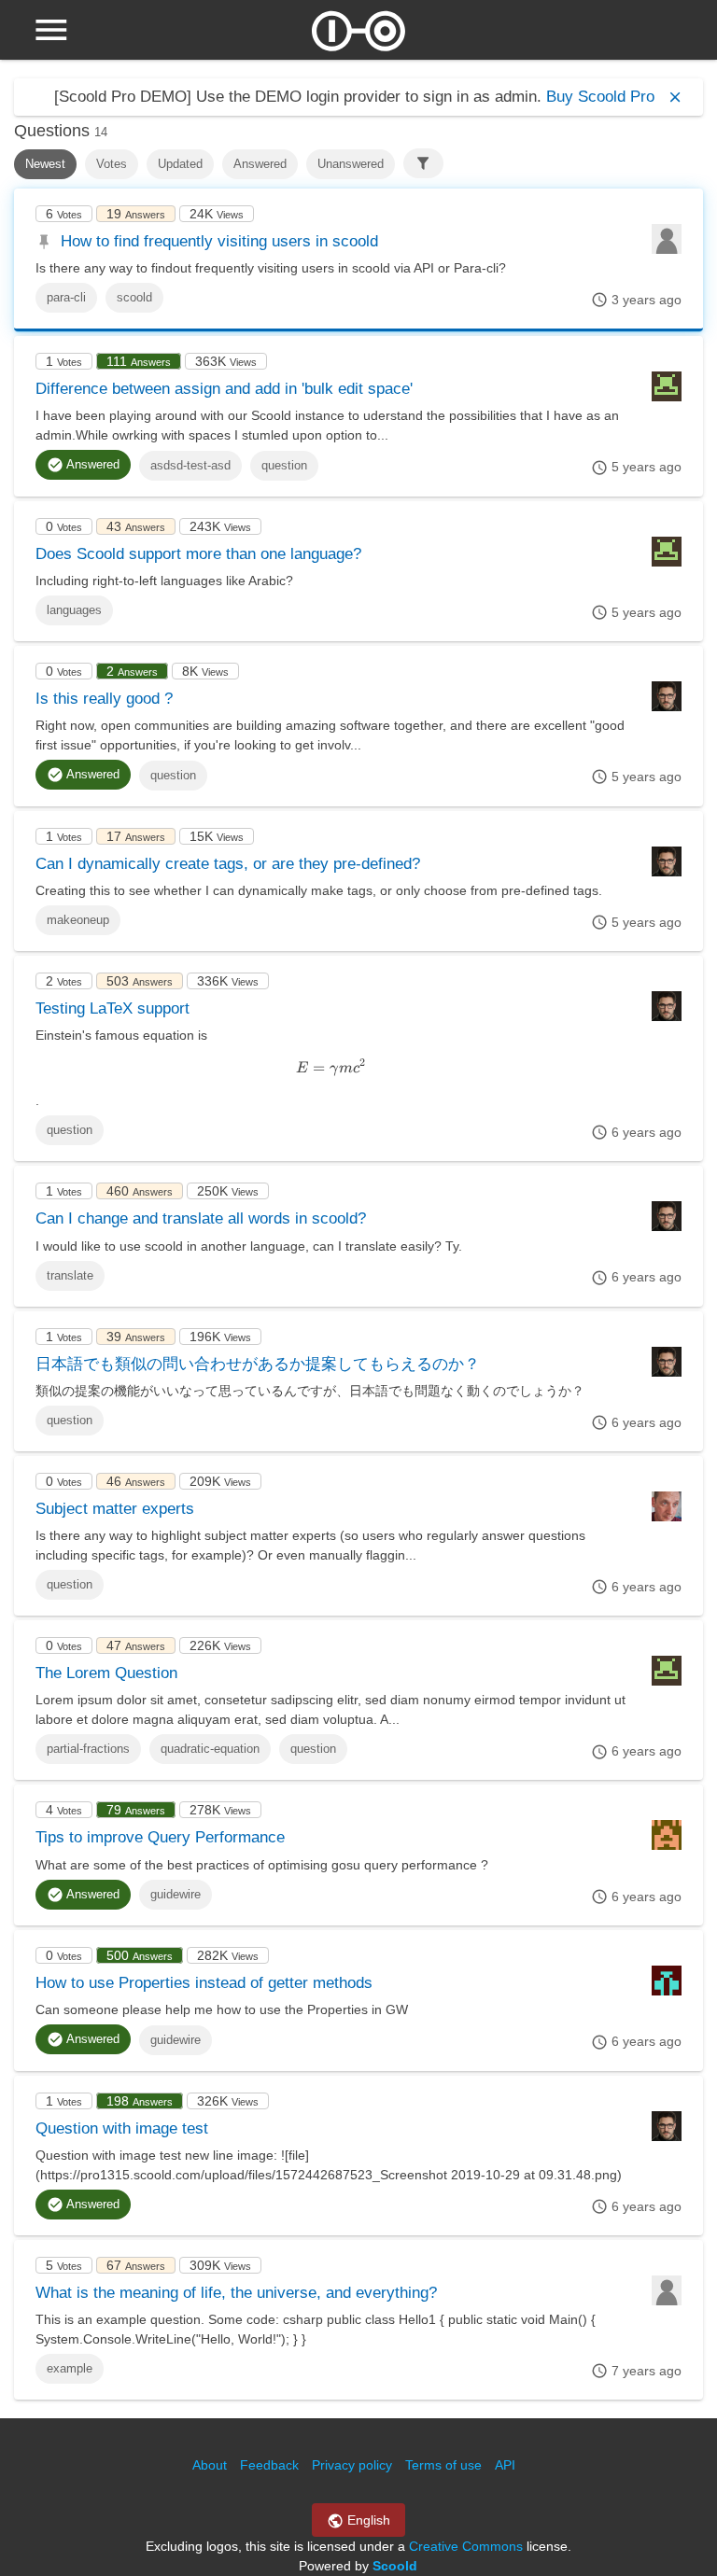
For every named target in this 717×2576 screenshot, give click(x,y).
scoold (134, 297)
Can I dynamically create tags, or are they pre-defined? (228, 864)
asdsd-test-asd (190, 465)
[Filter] (423, 163)
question (284, 465)
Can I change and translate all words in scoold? (201, 1218)
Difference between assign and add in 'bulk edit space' (224, 389)
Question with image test (122, 2128)
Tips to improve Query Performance (160, 1837)
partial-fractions (88, 1749)
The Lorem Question (106, 1673)
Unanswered (351, 164)
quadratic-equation (210, 1749)
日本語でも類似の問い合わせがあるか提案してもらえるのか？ (258, 1364)
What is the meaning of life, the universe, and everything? (236, 2293)
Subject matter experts (115, 1509)
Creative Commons (466, 2546)
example (70, 2368)
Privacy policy (352, 2465)
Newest (45, 164)
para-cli (66, 297)
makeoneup (78, 920)
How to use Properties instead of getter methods (204, 1983)
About (210, 2465)
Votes (112, 164)
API (505, 2465)
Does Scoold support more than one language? (198, 554)
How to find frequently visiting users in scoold (219, 241)
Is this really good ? (104, 699)
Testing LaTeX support (112, 1008)
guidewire (176, 1894)
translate (70, 1275)
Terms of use (443, 2465)
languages (74, 610)
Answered (260, 164)
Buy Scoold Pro (600, 97)
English (367, 2520)
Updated (180, 164)
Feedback (269, 2465)
